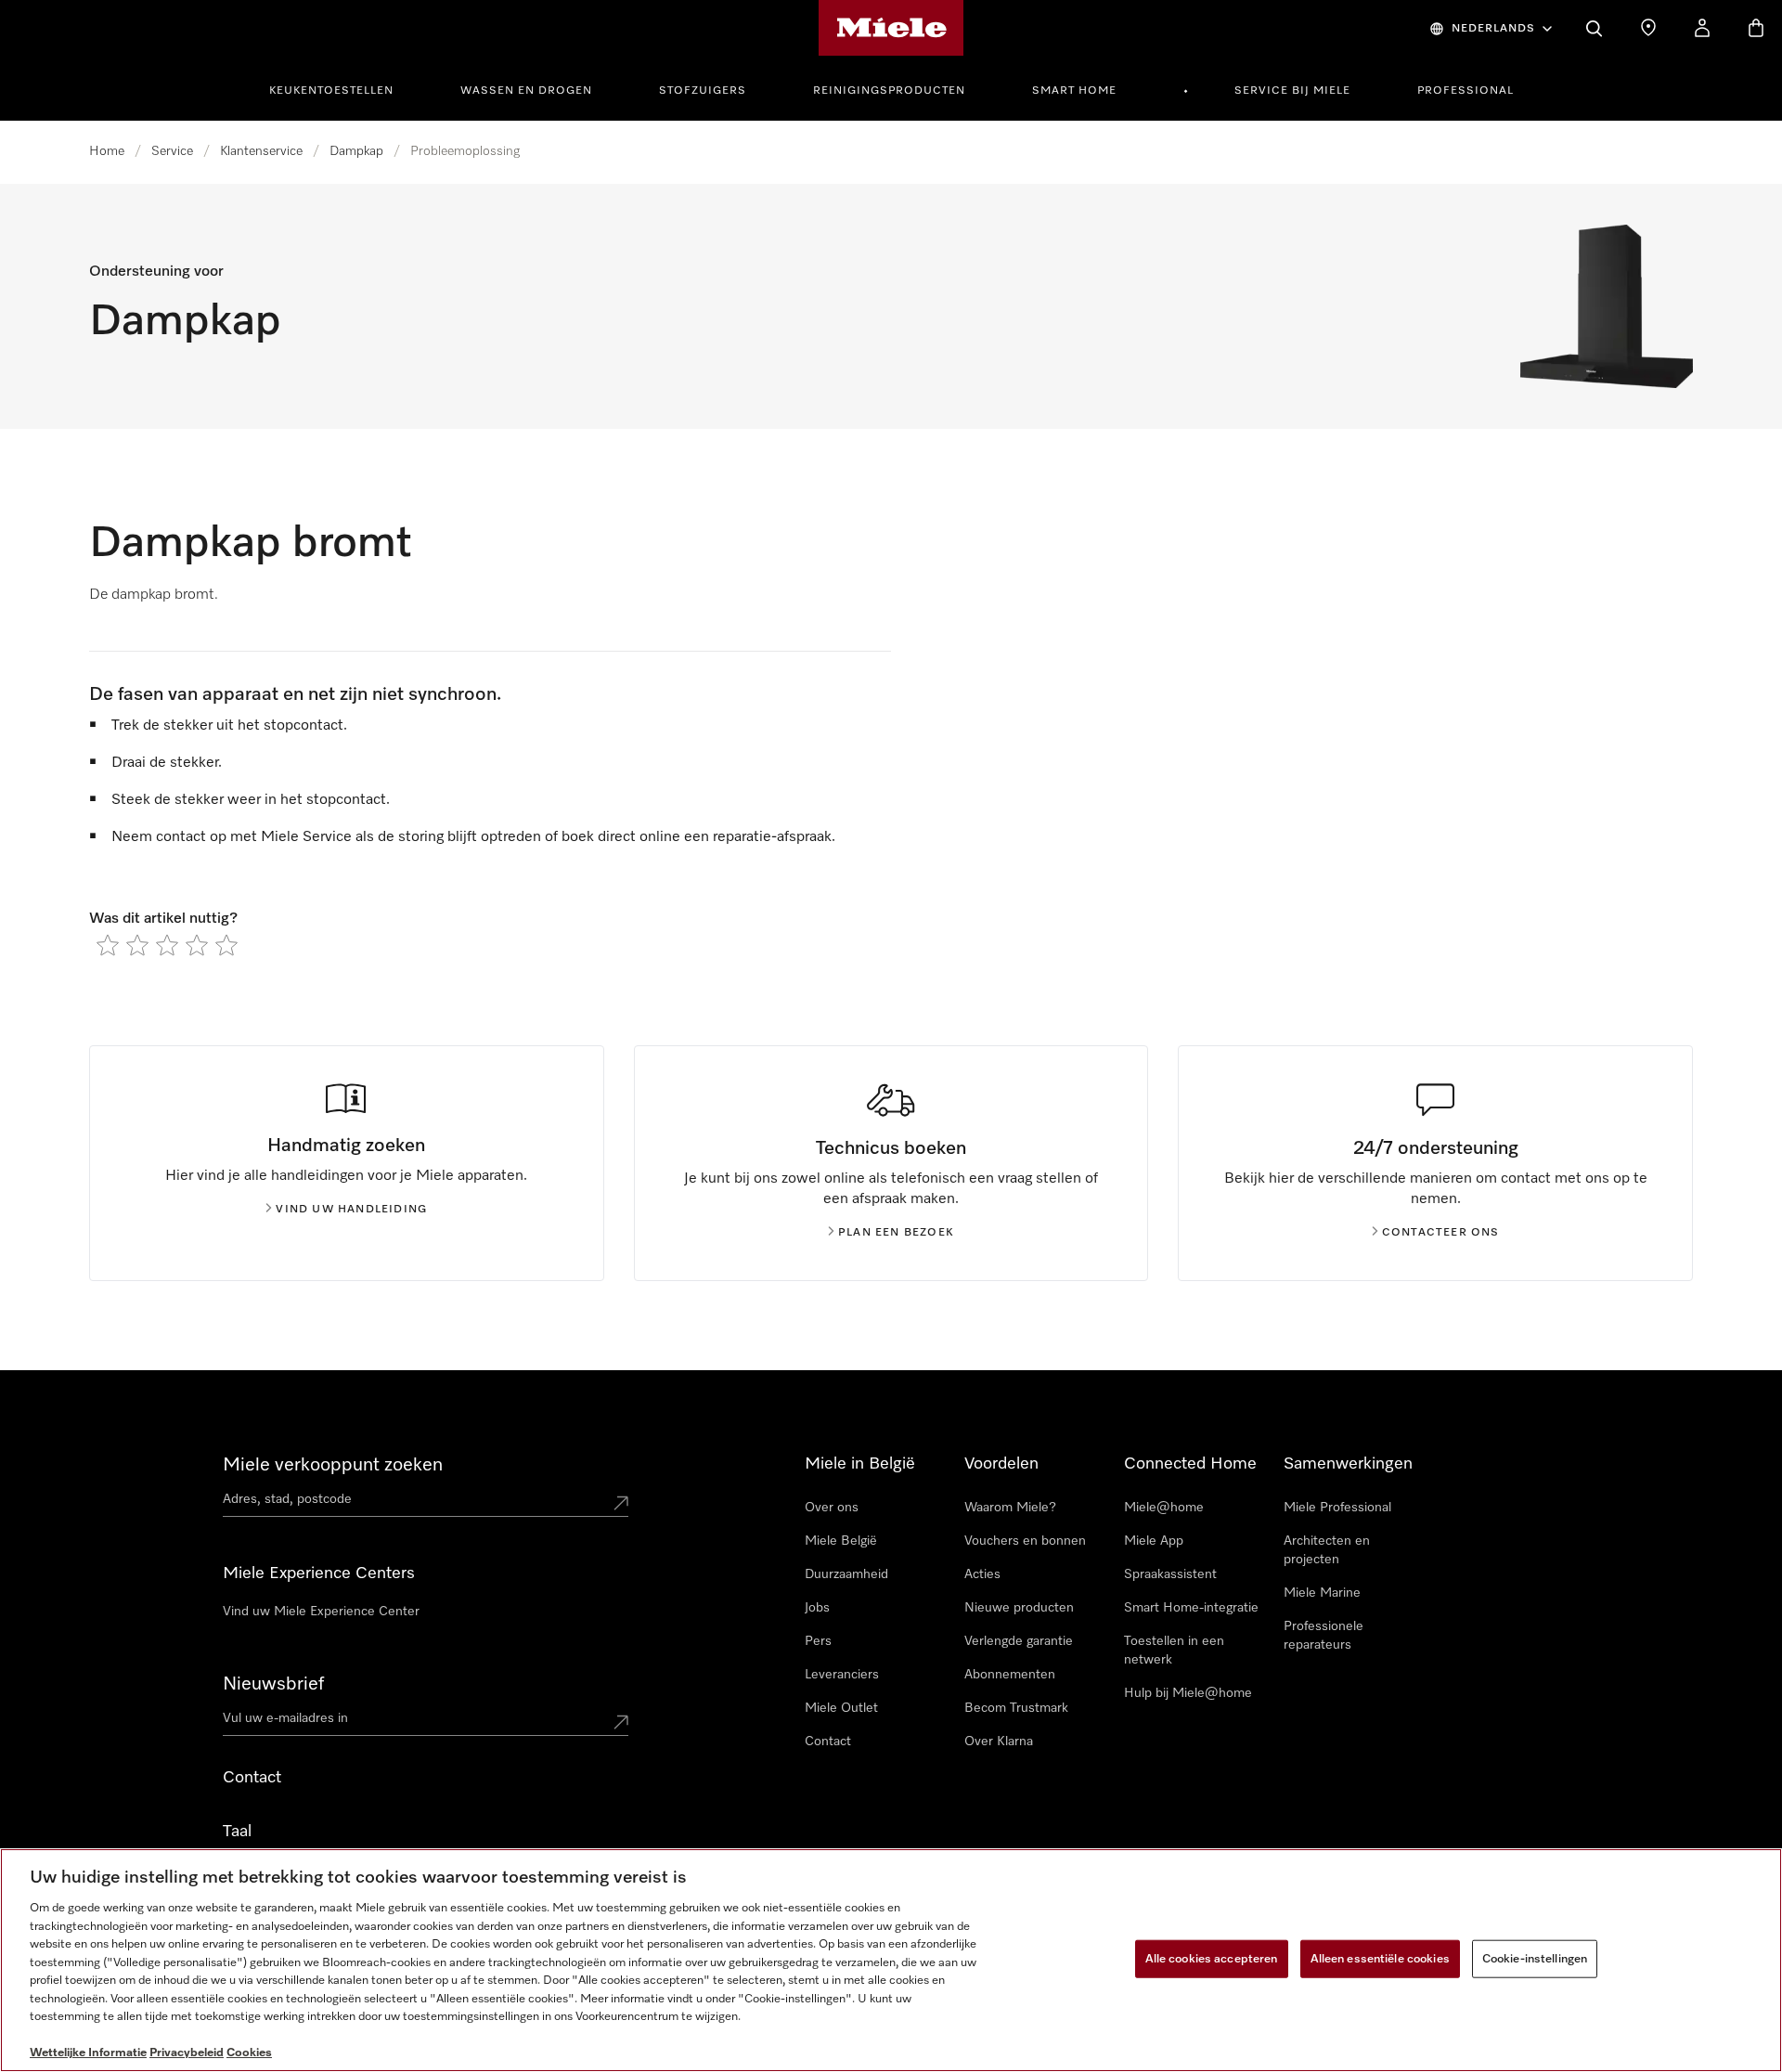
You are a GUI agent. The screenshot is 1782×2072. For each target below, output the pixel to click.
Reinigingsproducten (889, 91)
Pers (818, 1641)
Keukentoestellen (331, 91)
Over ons (832, 1508)
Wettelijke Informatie (88, 2053)
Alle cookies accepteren (1212, 1958)
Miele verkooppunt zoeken (333, 1465)
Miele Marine (1322, 1593)
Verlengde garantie (1019, 1641)
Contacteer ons (1441, 1233)
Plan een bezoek (896, 1233)
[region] (891, 1960)
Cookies (249, 2053)
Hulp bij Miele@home (1188, 1693)
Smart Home (1074, 91)
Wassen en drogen (526, 91)
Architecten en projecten (1327, 1550)
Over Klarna (999, 1742)
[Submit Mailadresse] (621, 1722)
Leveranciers (842, 1675)
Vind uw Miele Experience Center (321, 1612)
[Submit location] (621, 1503)
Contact (828, 1742)
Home (107, 151)
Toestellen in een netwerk (1174, 1651)
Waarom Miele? (1010, 1508)
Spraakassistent (1170, 1574)
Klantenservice (261, 151)
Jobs (817, 1608)
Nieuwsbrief (273, 1684)
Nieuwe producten (1019, 1608)
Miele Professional (1337, 1508)
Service (172, 151)
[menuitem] (342, 88)
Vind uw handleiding (351, 1210)
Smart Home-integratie (1191, 1608)
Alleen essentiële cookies (1380, 1958)
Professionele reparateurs (1324, 1636)
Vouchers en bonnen (1025, 1541)
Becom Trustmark (1016, 1708)
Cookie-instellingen (1535, 1958)
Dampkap (356, 151)
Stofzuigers (703, 91)
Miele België (841, 1541)
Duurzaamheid (846, 1574)
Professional (1466, 91)
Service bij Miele (1292, 91)
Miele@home (1164, 1508)
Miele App (1154, 1541)
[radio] (108, 945)
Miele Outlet (841, 1708)
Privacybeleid (187, 2053)
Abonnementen (1010, 1675)
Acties (982, 1574)
